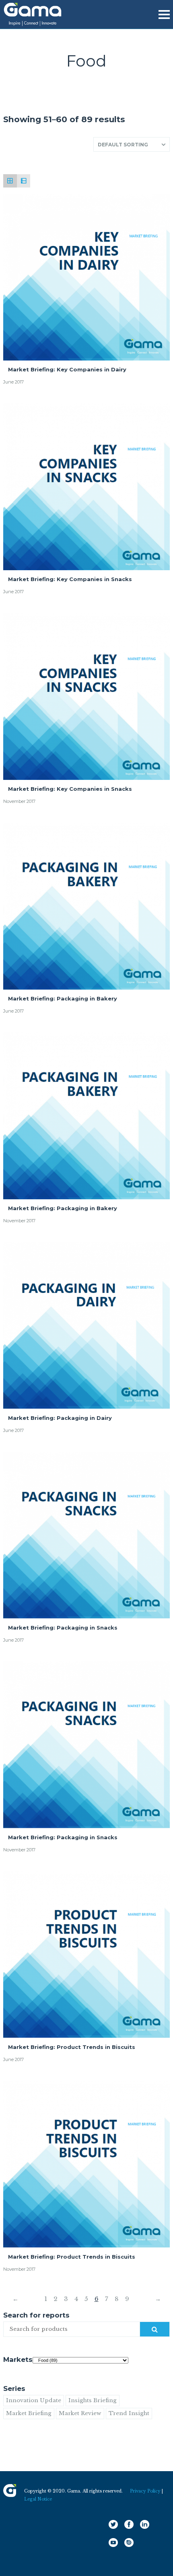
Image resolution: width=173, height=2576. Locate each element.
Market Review (80, 2413)
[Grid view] (10, 181)
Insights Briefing (93, 2400)
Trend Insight (129, 2413)
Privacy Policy (145, 2491)
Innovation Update (34, 2400)
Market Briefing (29, 2413)
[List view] (24, 181)
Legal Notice (38, 2499)
